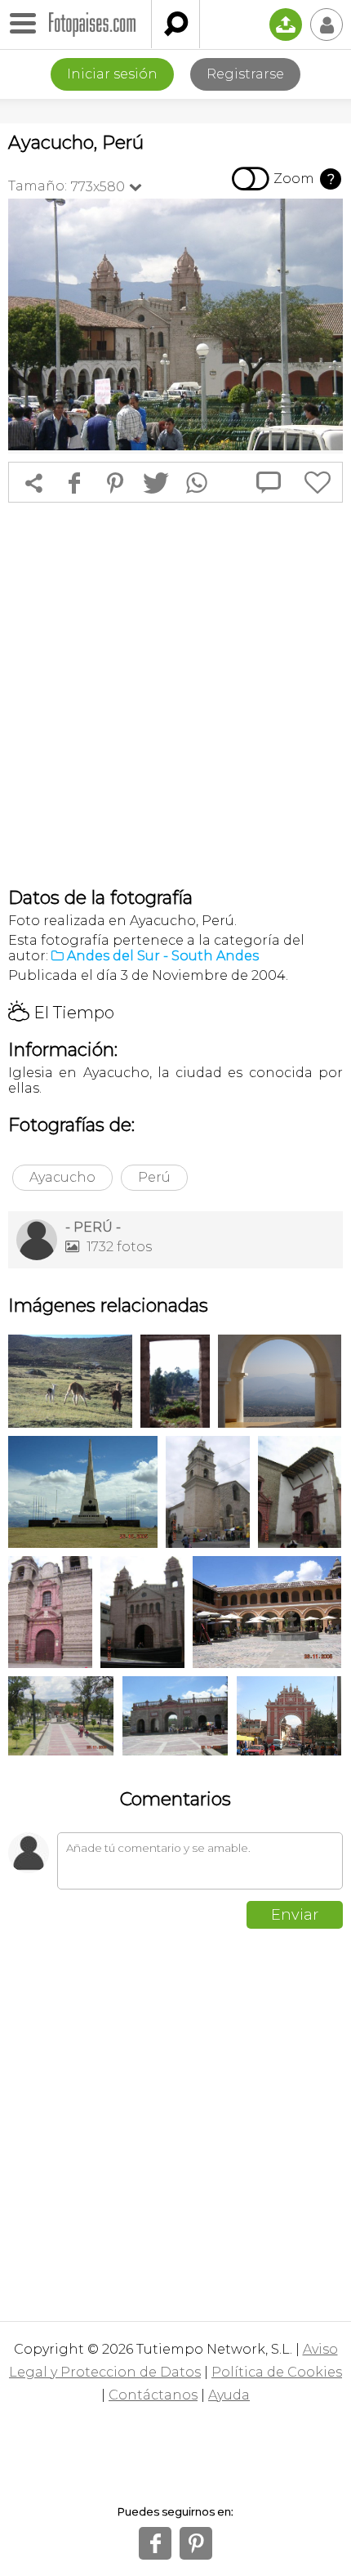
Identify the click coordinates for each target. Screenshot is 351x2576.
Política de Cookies (277, 2372)
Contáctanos (153, 2395)
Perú (154, 1177)
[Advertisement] (175, 695)
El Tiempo (61, 1013)
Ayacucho (62, 1177)
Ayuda (229, 2395)
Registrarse (245, 74)
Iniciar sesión (112, 74)
